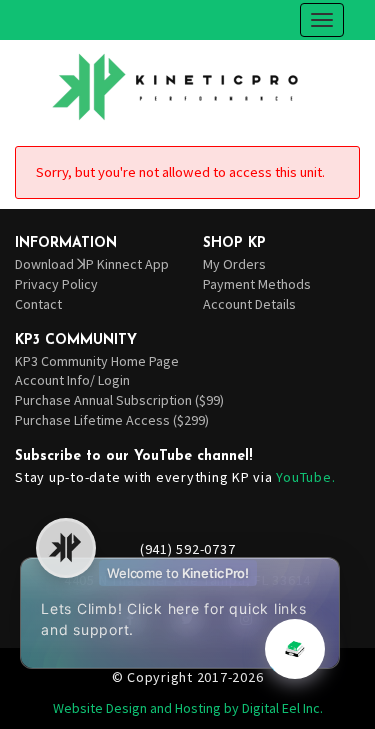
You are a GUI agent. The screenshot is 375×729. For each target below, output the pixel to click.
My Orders (234, 264)
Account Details (249, 304)
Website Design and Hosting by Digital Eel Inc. (188, 708)
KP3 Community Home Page (97, 361)
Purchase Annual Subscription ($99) (119, 400)
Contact (38, 304)
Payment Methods (257, 284)
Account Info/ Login (72, 380)
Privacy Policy (56, 284)
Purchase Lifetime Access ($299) (112, 420)
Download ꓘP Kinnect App (92, 264)
